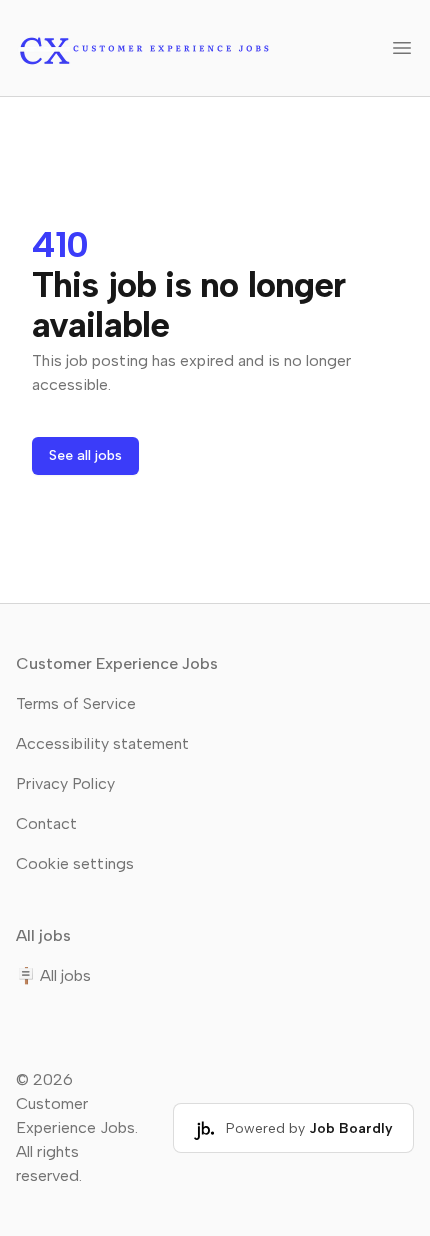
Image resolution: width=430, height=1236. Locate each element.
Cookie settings (75, 863)
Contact (46, 823)
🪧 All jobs (53, 975)
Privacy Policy (65, 783)
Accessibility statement (102, 743)
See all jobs (85, 455)
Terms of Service (76, 703)
